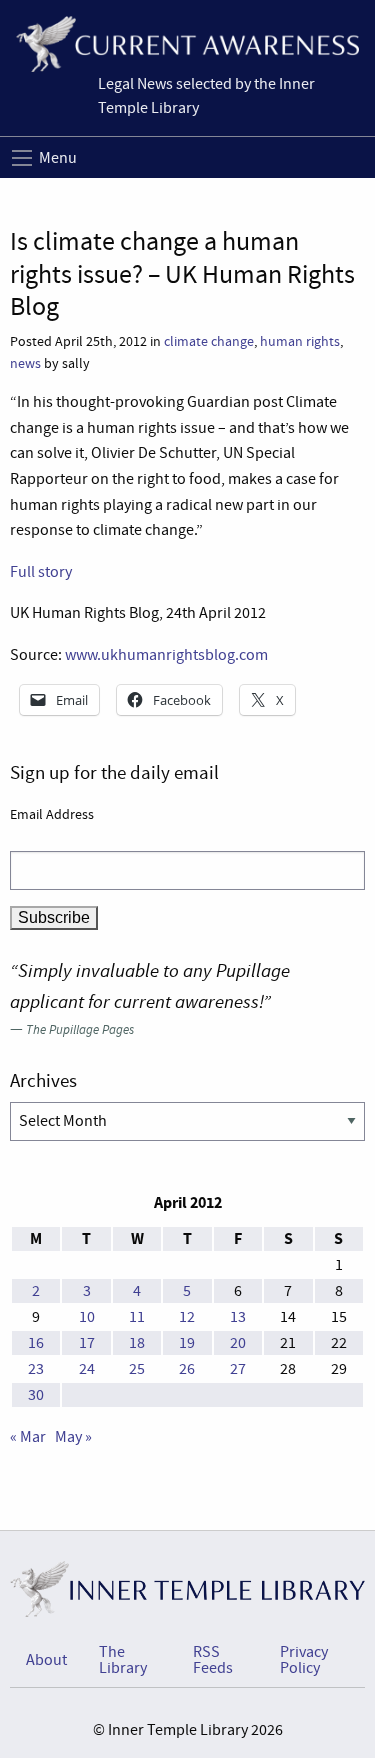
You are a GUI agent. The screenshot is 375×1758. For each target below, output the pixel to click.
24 (87, 1369)
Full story (41, 572)
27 (238, 1369)
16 (36, 1343)
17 (87, 1343)
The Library (123, 1660)
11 (137, 1317)
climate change (209, 341)
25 (137, 1369)
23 (36, 1369)
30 (36, 1395)
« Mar (28, 1437)
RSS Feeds (213, 1660)
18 (137, 1343)
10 (87, 1317)
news (25, 363)
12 (187, 1317)
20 (238, 1343)
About (46, 1660)
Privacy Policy (304, 1660)
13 (238, 1317)
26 (187, 1369)
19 (187, 1343)
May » (73, 1437)
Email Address (52, 814)
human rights (300, 341)
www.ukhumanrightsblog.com (166, 655)
